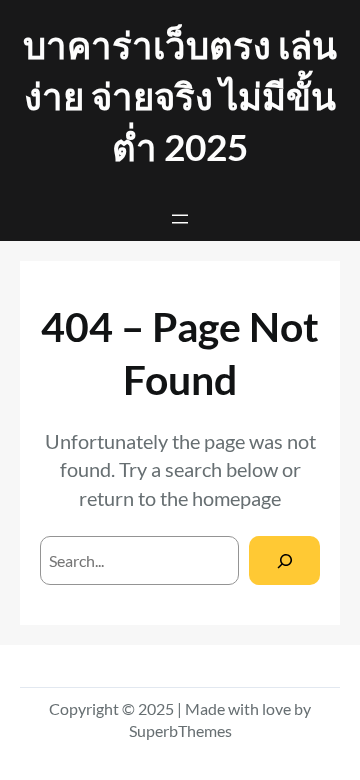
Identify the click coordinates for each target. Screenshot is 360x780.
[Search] (284, 560)
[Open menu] (180, 219)
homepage (236, 498)
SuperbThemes (180, 730)
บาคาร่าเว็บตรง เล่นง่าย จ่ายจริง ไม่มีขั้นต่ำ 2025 (180, 96)
